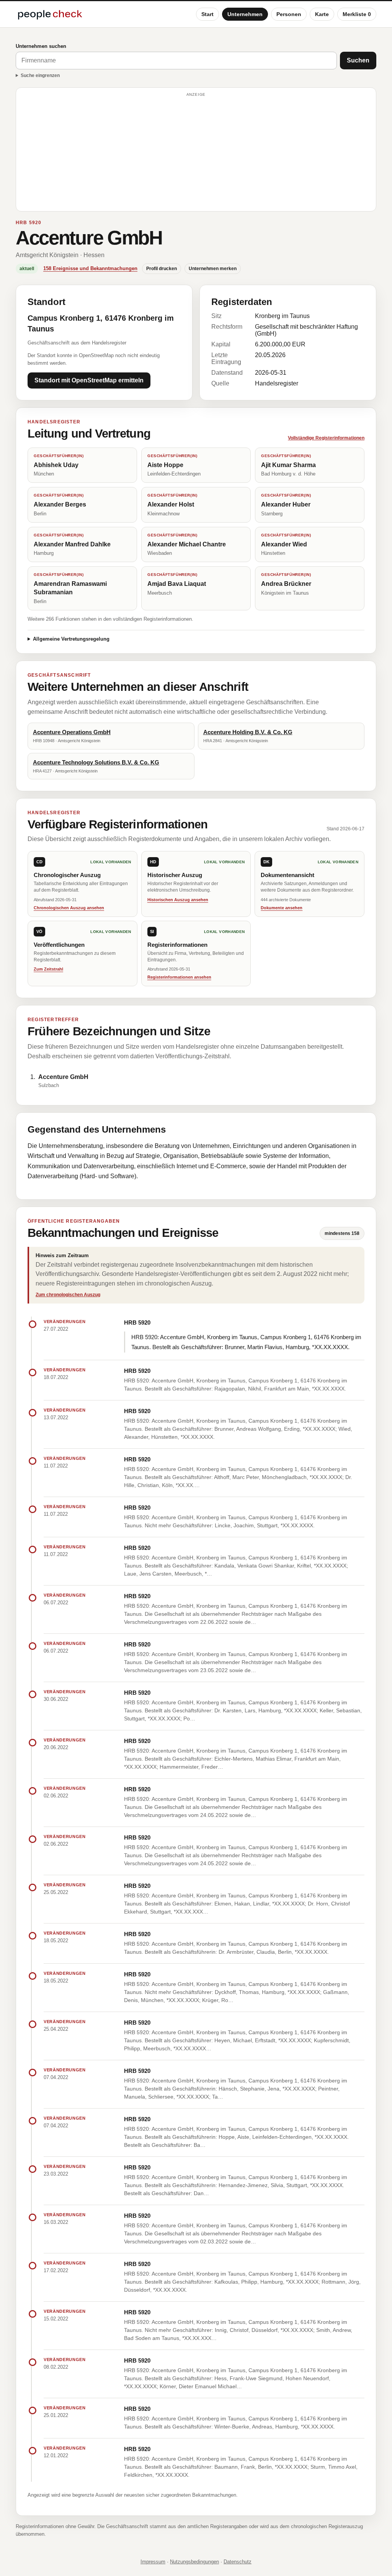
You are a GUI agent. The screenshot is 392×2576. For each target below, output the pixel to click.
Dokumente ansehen (282, 908)
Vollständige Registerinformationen (326, 438)
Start (207, 14)
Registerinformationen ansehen (179, 977)
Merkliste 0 (357, 14)
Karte (322, 14)
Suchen (358, 60)
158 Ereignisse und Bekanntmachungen (90, 268)
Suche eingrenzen (40, 75)
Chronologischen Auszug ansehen (69, 908)
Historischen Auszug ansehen (178, 900)
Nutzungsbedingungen (194, 2562)
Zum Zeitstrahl (48, 969)
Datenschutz (238, 2562)
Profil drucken (162, 269)
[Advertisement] (196, 153)
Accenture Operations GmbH (72, 732)
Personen (289, 14)
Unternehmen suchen (41, 46)
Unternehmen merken (213, 269)
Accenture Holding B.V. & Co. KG (248, 732)
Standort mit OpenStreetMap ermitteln (89, 380)
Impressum (153, 2562)
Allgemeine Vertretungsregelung (71, 639)
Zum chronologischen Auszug (68, 1295)
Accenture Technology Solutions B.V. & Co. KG (96, 762)
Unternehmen (245, 14)
